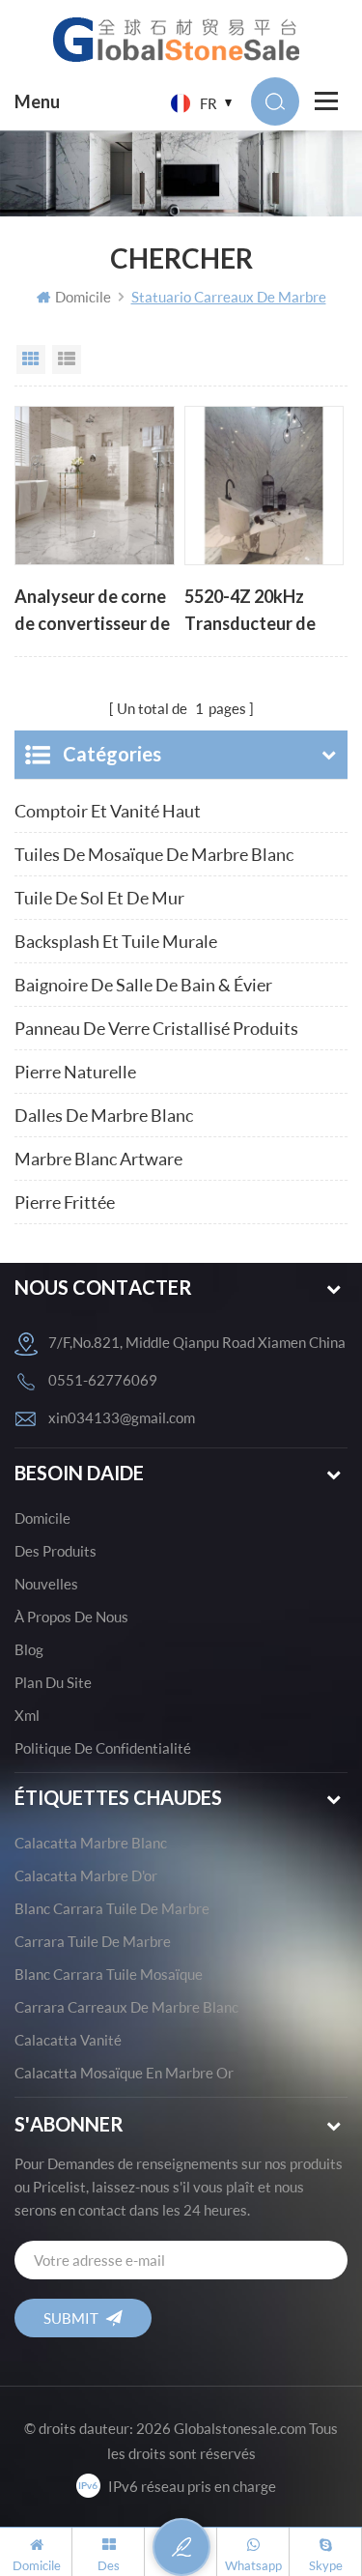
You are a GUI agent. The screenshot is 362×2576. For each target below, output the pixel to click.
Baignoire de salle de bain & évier (143, 985)
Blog (29, 1649)
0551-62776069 (103, 1380)
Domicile (83, 297)
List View (67, 359)
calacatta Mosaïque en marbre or (124, 2073)
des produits (56, 1551)
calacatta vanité (68, 2040)
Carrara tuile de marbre (93, 1941)
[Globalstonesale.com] (181, 39)
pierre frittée (65, 1202)
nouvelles (46, 1584)
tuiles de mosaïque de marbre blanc (154, 854)
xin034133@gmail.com (122, 1417)
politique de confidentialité (103, 1748)
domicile (42, 1518)
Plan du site (53, 1682)
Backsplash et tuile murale (116, 941)
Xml (27, 1715)
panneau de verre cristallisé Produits (156, 1028)
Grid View (31, 359)
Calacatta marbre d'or (86, 1875)
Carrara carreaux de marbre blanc (126, 2007)
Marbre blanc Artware (98, 1159)
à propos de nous (71, 1617)
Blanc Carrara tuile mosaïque (109, 1974)
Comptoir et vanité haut (108, 811)
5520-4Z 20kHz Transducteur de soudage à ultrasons (263, 612)
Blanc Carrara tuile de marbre (112, 1908)
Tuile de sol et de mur (99, 898)
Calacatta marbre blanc (91, 1843)
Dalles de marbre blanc (104, 1115)
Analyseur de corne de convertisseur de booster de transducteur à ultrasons (92, 612)
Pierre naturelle (75, 1072)
